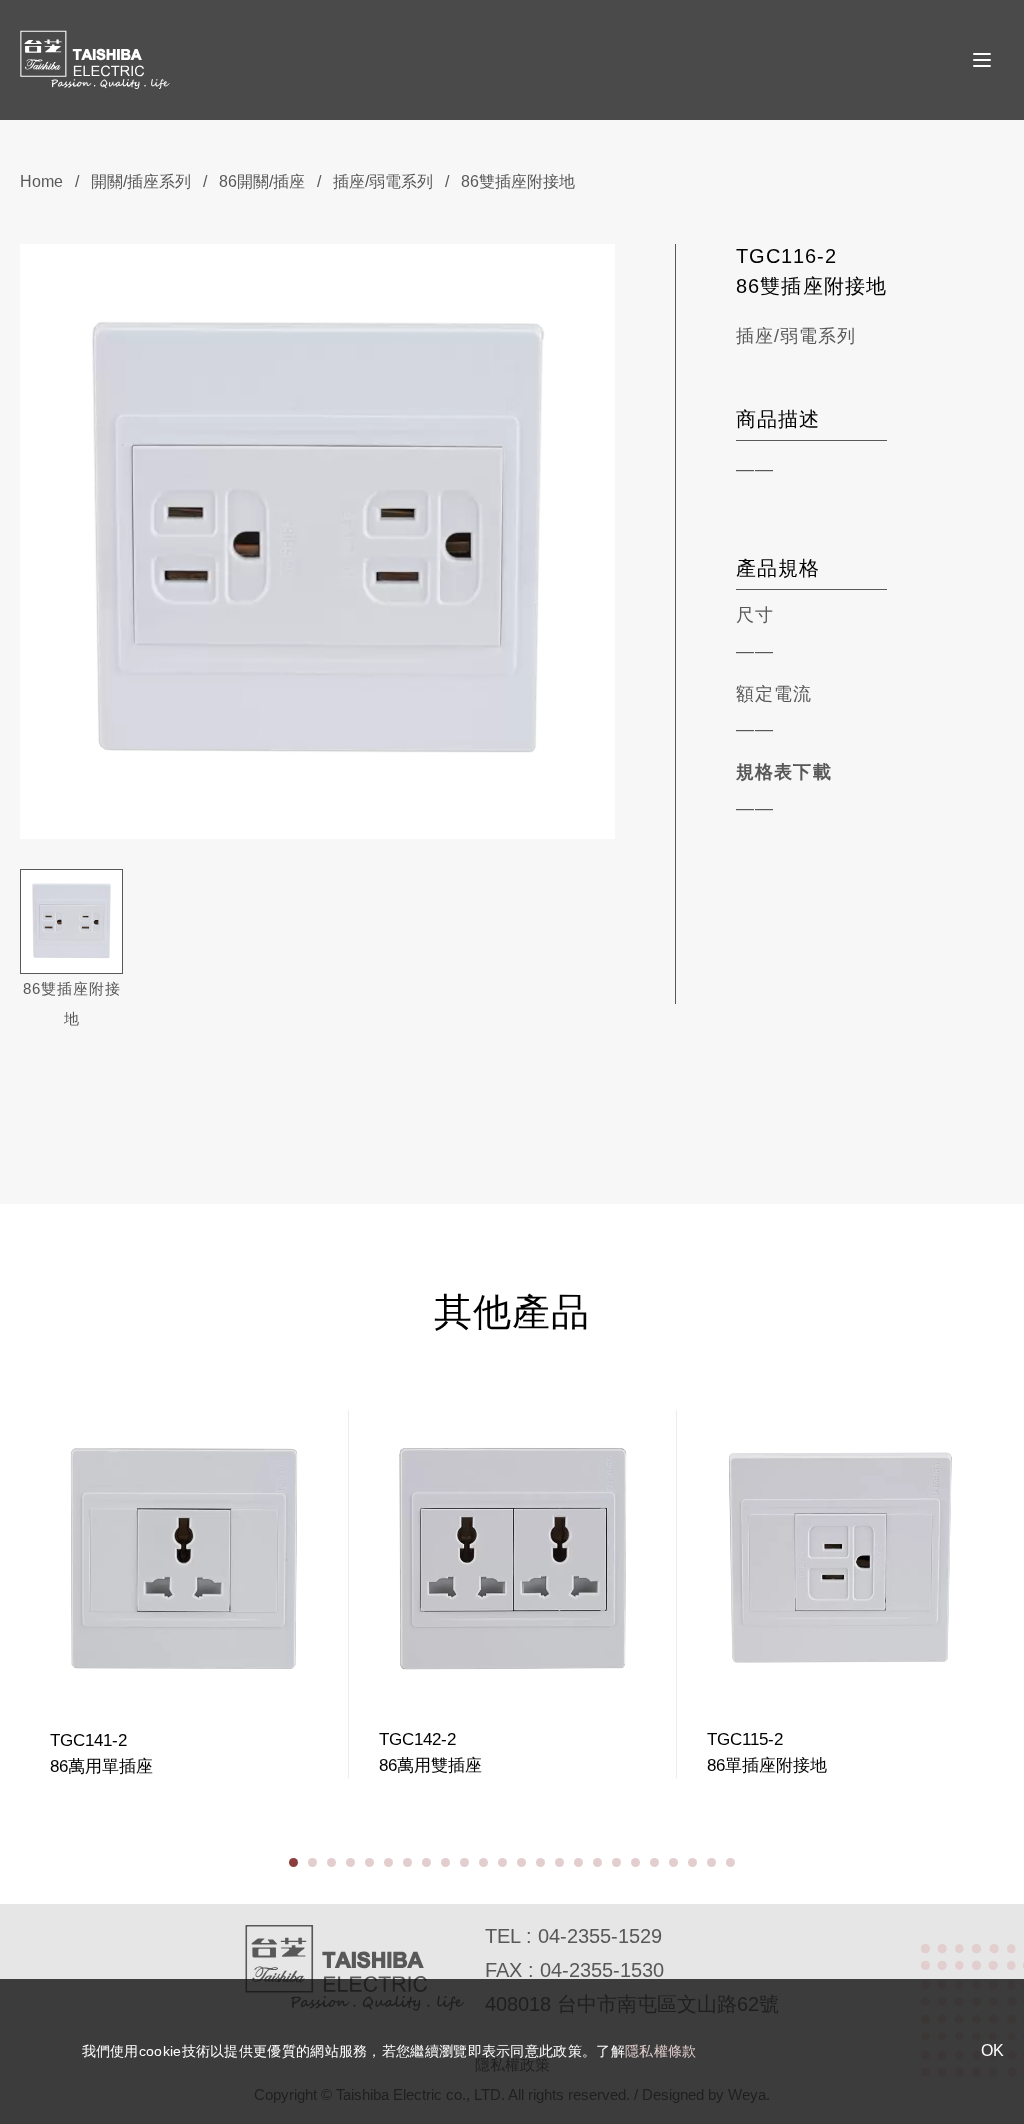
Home (41, 181)
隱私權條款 (661, 2051)
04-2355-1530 (602, 1970)
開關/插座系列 (141, 181)
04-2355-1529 (600, 1936)
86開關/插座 (262, 181)
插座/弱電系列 (383, 181)
